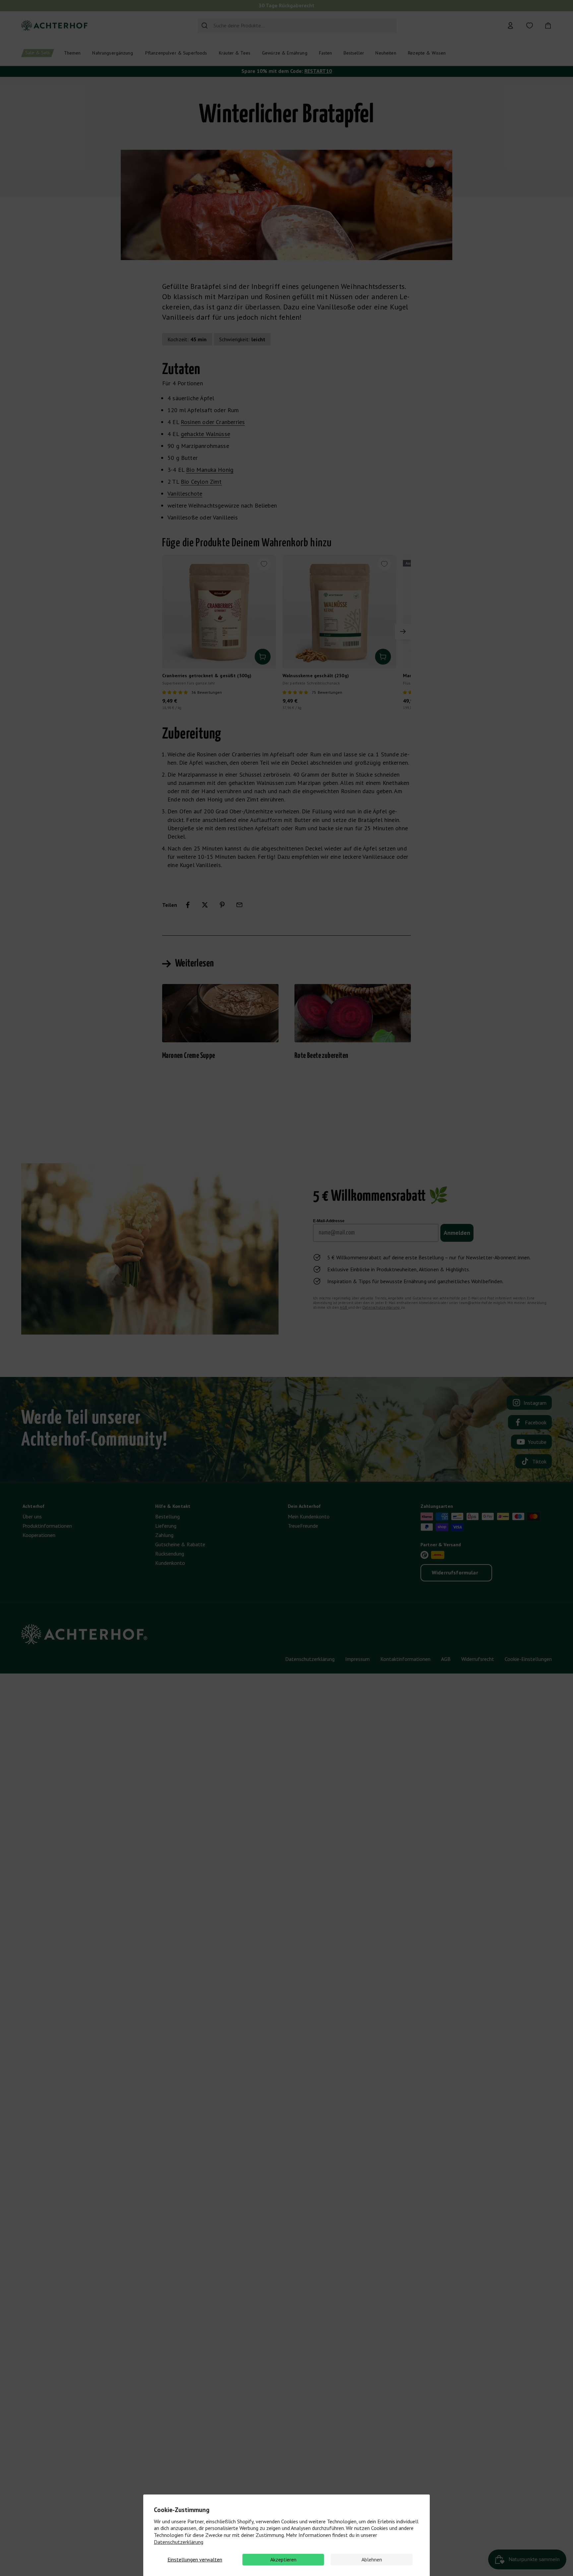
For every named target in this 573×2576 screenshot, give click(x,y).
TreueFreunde (303, 1526)
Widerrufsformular (455, 1572)
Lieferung (166, 1526)
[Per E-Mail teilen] (239, 905)
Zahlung (164, 1535)
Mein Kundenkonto (309, 1516)
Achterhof (33, 1506)
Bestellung (167, 1516)
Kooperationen (39, 1535)
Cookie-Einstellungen (528, 1659)
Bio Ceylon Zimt (201, 482)
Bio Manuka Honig (210, 470)
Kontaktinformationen (405, 1659)
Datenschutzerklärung (179, 2542)
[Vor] (403, 631)
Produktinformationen (47, 1526)
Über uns (32, 1516)
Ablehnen (372, 2559)
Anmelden (457, 1233)
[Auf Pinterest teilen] (222, 905)
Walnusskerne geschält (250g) (316, 676)
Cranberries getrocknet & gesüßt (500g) (207, 676)
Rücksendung (170, 1554)
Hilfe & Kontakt (173, 1506)
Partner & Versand (441, 1545)
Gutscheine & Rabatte (180, 1544)
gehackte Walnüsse (205, 434)
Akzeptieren (283, 2559)
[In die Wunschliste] (264, 564)
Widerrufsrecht (478, 1659)
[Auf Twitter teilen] (205, 905)
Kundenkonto (170, 1563)
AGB (344, 1307)
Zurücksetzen (378, 26)
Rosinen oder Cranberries (213, 422)
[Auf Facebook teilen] (188, 905)
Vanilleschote (185, 493)
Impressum (357, 1659)
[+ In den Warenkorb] (263, 657)
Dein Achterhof (304, 1506)
